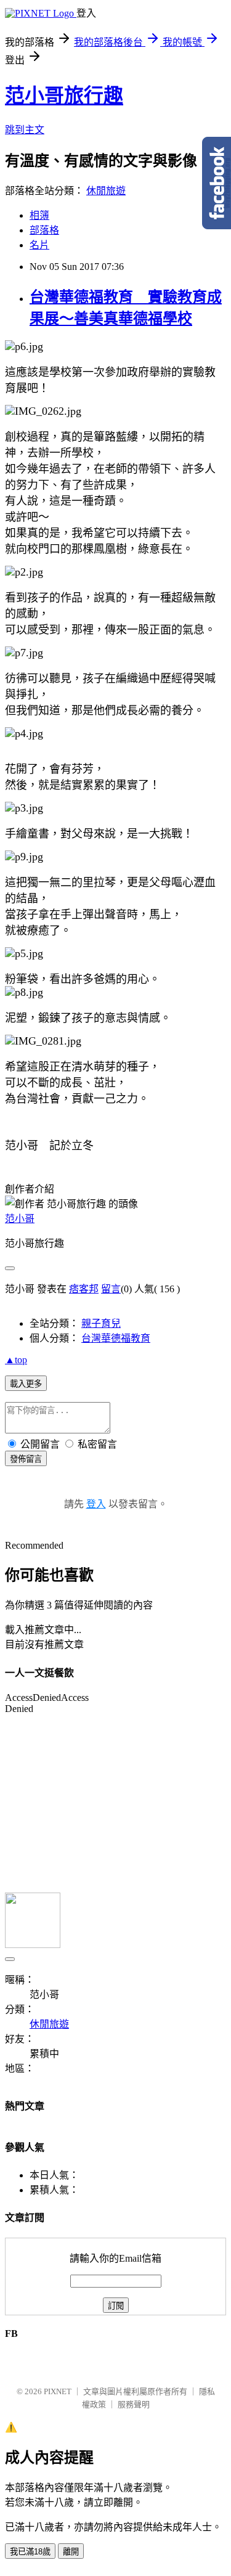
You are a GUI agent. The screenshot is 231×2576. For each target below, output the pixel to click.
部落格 (44, 230)
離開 (71, 2552)
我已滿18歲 (30, 2552)
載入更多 (26, 1384)
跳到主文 (25, 130)
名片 (39, 245)
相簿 (39, 215)
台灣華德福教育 (116, 1338)
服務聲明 (134, 2404)
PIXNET (58, 2391)
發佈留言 (26, 1459)
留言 (111, 1289)
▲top (16, 1360)
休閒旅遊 (106, 191)
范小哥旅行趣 (64, 96)
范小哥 (20, 1219)
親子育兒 (101, 1323)
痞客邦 (84, 1289)
